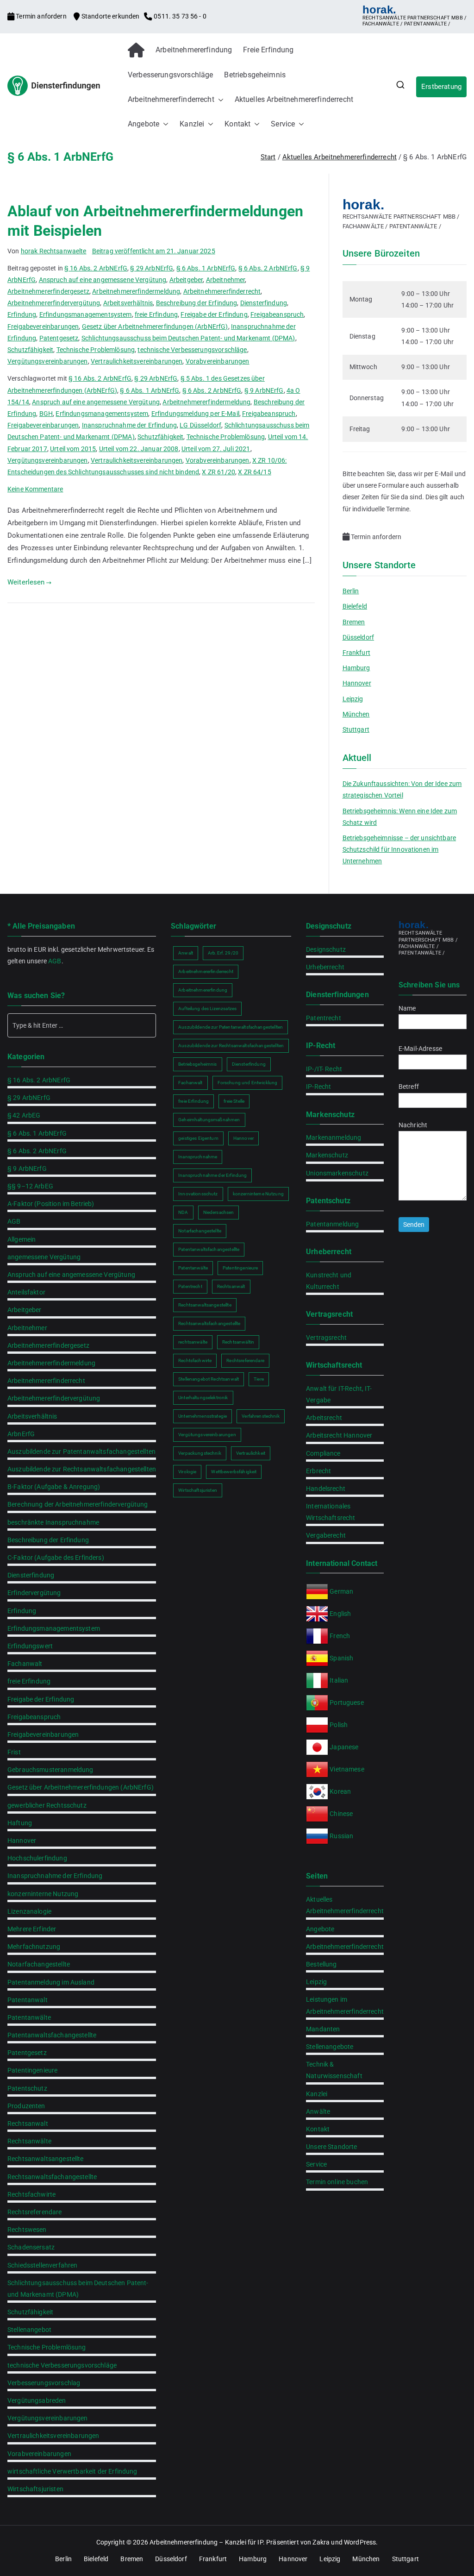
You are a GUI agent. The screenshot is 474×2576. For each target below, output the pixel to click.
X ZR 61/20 (218, 472)
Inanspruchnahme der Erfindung (129, 425)
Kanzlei (192, 124)
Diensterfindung (264, 303)
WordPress (360, 2542)
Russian (341, 1836)
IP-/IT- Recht (324, 1069)
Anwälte (318, 2111)
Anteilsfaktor (26, 1292)
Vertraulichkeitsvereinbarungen (137, 361)
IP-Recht (318, 1087)
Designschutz (326, 949)
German (341, 1591)
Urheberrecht (325, 967)
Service (283, 124)
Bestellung (321, 1964)
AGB (55, 961)
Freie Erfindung (268, 50)
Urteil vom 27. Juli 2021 (216, 449)
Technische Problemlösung (96, 350)
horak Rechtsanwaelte (54, 251)
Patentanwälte (29, 2017)
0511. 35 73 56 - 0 (179, 16)
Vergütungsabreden (37, 2400)
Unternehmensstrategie (203, 1416)
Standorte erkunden (110, 16)
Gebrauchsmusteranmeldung (50, 1770)
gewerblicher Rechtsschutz (47, 1805)
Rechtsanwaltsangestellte (46, 2159)
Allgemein (22, 1239)
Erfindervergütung (34, 1593)
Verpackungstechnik (200, 1453)
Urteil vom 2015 (73, 449)
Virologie (187, 1472)
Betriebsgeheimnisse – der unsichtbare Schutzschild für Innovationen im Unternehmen (399, 849)
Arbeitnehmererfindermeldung (136, 291)
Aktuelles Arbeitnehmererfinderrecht (294, 99)
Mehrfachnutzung (34, 1947)
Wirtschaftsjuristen (35, 2489)
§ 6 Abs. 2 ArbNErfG (268, 268)
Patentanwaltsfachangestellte (52, 2035)
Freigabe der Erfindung (214, 314)
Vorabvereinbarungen (218, 361)
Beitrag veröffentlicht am (154, 251)
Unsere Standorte (331, 2147)
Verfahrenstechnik (261, 1416)
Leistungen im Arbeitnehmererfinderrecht (345, 2005)
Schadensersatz (31, 2247)
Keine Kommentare (35, 489)
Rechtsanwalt (28, 2124)
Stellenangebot (29, 2330)
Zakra (321, 2542)
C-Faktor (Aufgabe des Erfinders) (56, 1558)
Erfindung (22, 314)
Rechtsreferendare (35, 2212)
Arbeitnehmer (226, 280)
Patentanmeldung (332, 1224)
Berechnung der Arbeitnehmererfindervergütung (78, 1504)
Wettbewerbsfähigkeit (234, 1472)
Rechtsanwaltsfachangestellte (52, 2177)
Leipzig (353, 699)
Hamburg (356, 668)
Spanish (341, 1658)
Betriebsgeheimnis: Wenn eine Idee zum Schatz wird (400, 817)
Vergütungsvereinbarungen (48, 361)
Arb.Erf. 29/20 (223, 953)
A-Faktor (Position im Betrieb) (51, 1204)
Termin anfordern (41, 16)
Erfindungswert (30, 1646)
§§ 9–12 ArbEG (30, 1186)
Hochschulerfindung (37, 1858)
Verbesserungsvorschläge (170, 75)
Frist (14, 1752)
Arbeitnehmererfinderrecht (171, 99)
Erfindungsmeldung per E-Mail (195, 414)
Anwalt (186, 953)
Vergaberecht (326, 1535)
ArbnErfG (21, 1434)
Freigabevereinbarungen (43, 327)
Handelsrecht (326, 1489)
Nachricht (413, 1125)
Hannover (357, 683)
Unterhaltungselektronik (203, 1398)
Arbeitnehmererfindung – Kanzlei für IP (206, 2542)
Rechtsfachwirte (31, 2194)
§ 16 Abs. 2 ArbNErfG (96, 268)
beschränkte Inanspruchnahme (53, 1522)
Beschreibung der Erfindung (197, 303)
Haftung (20, 1823)
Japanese (344, 1747)
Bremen (354, 622)
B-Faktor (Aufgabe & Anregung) (54, 1487)
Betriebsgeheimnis (255, 75)
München (356, 714)
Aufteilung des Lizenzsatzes (207, 1008)
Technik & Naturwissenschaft (334, 2070)
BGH (46, 414)
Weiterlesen (26, 582)
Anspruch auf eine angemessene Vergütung (103, 280)
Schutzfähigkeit (30, 350)
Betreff (409, 1087)
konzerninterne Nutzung (43, 1894)
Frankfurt (356, 653)
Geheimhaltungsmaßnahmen (209, 1120)
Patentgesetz (59, 338)
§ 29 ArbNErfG (152, 268)
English (340, 1614)
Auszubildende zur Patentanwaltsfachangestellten (81, 1451)
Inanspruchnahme (198, 1157)
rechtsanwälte (193, 1342)
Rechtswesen (27, 2230)
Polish (339, 1725)
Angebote (143, 124)
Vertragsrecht (326, 1338)
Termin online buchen (337, 2182)
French (340, 1636)
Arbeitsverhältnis (128, 303)
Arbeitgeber (186, 280)
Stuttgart (356, 729)
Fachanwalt (25, 1664)
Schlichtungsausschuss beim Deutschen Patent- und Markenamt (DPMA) (188, 338)
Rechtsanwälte (29, 2141)
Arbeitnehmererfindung (194, 50)
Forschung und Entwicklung (248, 1083)
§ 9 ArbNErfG (264, 390)
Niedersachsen (219, 1212)
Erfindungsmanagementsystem (86, 314)
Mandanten (323, 2029)
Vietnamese (347, 1769)
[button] (219, 100)
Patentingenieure (32, 2070)
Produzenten (26, 2106)
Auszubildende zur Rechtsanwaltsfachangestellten (82, 1469)
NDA (183, 1212)
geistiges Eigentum (198, 1138)
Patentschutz (27, 2088)
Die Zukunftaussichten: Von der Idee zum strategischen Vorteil (402, 789)
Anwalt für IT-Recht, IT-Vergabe (339, 1394)
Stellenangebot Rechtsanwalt (209, 1379)
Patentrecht (190, 1286)
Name (407, 1008)
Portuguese (347, 1703)
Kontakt (237, 124)
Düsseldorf (359, 637)
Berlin (351, 591)
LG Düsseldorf (200, 425)
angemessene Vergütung (44, 1257)
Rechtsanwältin (238, 1342)
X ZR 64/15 (255, 472)
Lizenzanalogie (29, 1911)
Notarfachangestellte (39, 1964)
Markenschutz (327, 1155)
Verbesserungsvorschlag (44, 2383)
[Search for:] (82, 1025)
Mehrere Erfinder (32, 1929)
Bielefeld (355, 606)
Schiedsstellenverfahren (42, 2265)
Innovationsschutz (198, 1194)
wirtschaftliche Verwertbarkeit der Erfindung (72, 2471)
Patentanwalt (28, 2000)
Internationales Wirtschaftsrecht (331, 1512)
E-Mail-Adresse (420, 1049)
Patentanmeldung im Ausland (51, 1982)
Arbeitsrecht (324, 1418)
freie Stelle (234, 1101)
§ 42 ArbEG (24, 1115)
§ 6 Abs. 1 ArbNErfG (206, 268)
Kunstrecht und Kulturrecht (329, 1281)
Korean (340, 1791)
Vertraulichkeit (251, 1453)
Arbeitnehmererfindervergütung (54, 303)
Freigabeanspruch (277, 314)
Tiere (259, 1379)
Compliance (323, 1453)
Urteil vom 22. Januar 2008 (139, 449)
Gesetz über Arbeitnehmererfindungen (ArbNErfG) (155, 327)
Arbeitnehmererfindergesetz (48, 291)
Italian (339, 1680)
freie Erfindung (156, 314)
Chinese (341, 1814)
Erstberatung (441, 87)
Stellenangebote (330, 2047)
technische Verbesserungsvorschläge (192, 350)
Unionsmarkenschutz (337, 1173)
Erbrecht (318, 1471)
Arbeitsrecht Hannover (339, 1435)
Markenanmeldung (334, 1137)
